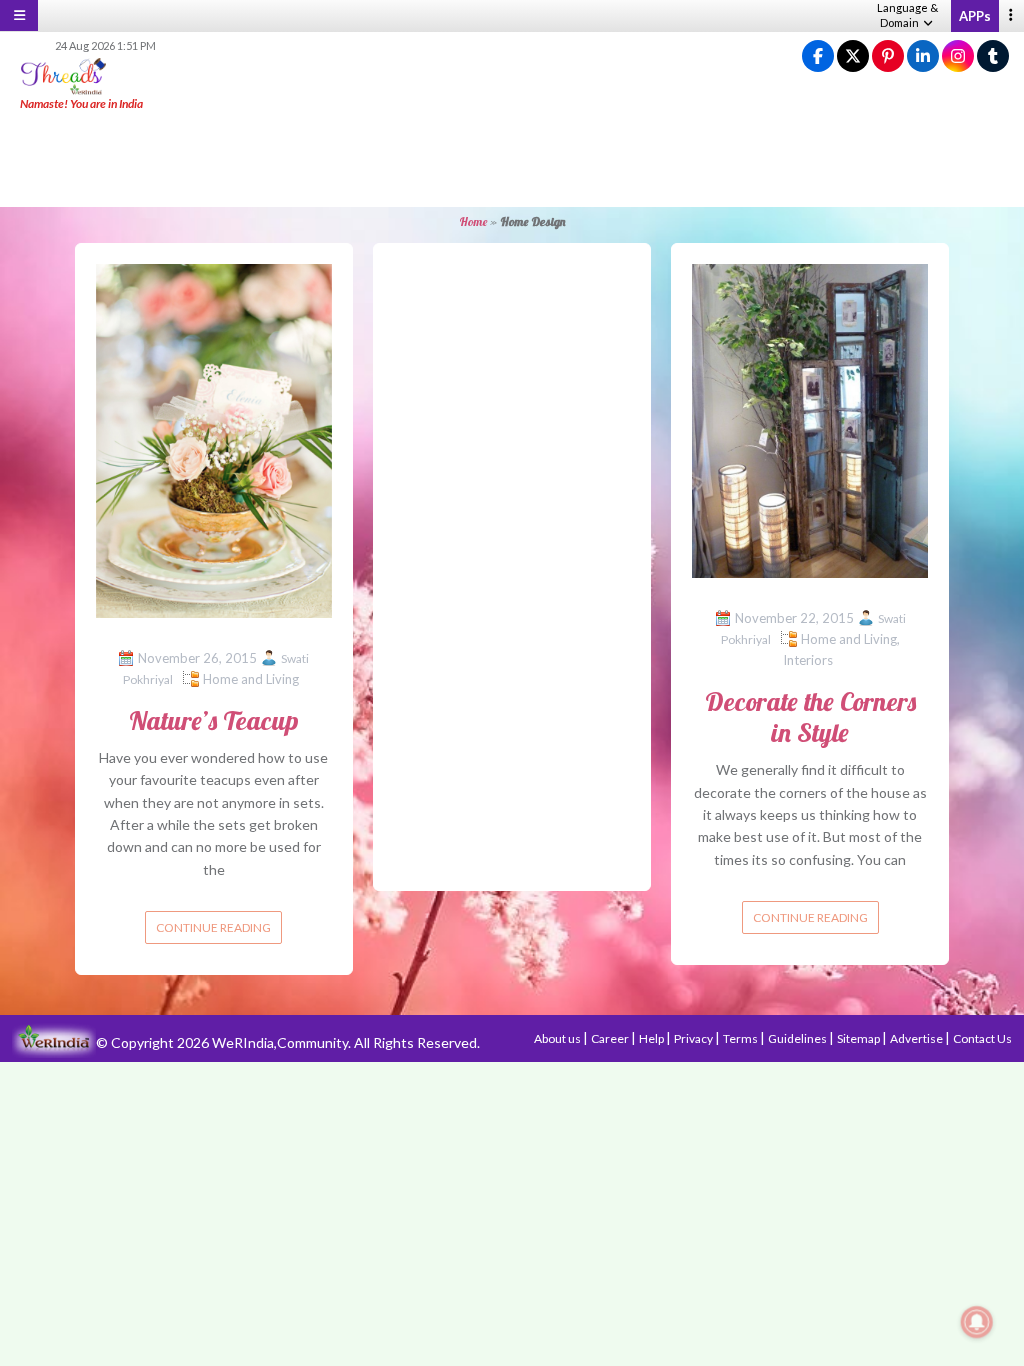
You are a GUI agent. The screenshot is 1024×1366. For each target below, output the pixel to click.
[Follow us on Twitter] (853, 56)
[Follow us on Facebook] (818, 56)
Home (473, 221)
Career (611, 1038)
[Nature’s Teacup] (214, 438)
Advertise (917, 1038)
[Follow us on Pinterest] (888, 56)
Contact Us (982, 1038)
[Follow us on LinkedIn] (923, 56)
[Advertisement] (512, 160)
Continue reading (213, 927)
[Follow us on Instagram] (958, 56)
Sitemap (859, 1038)
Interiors (808, 660)
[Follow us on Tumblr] (993, 56)
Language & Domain (907, 15)
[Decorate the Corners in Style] (810, 419)
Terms (741, 1038)
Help (652, 1038)
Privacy (694, 1038)
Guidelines (798, 1038)
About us (558, 1038)
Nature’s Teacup (214, 720)
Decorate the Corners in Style (810, 717)
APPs (975, 16)
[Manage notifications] (977, 1322)
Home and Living (251, 679)
